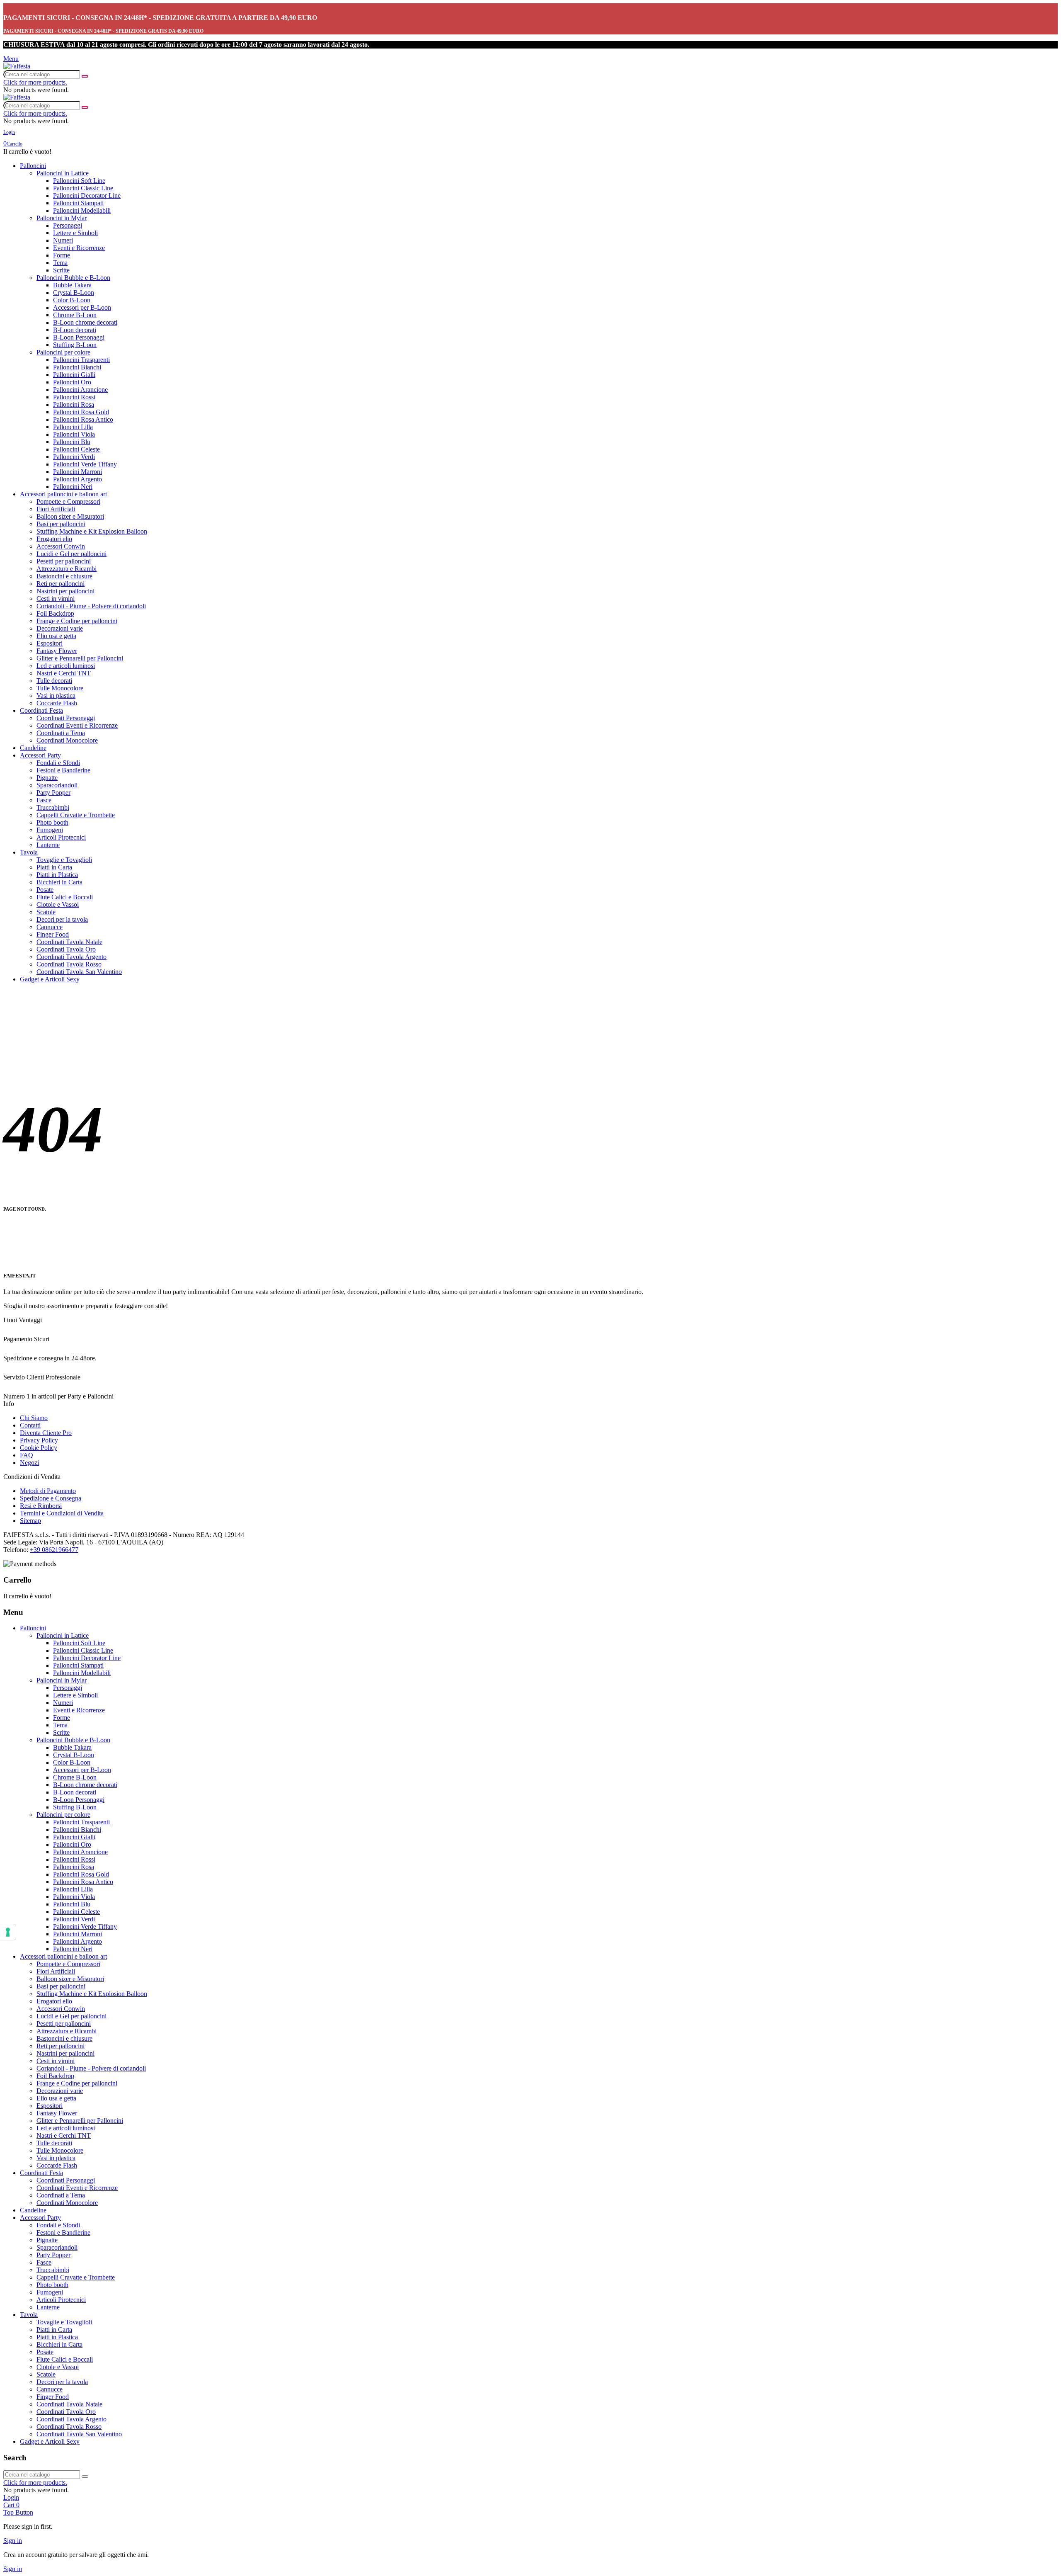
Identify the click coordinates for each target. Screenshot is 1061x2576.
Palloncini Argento (78, 479)
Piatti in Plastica (57, 875)
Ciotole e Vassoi (58, 904)
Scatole (46, 912)
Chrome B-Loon (75, 315)
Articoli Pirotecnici (61, 837)
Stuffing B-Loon (75, 345)
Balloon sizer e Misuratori (70, 516)
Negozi (29, 1463)
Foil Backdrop (55, 613)
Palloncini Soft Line (79, 181)
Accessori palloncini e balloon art (63, 494)
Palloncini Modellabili (82, 210)
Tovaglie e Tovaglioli (64, 860)
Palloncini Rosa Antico (83, 419)
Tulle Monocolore (60, 688)
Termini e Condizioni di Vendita (62, 1513)
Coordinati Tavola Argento (71, 957)
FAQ (27, 1455)
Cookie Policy (39, 1448)
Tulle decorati (54, 681)
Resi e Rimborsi (41, 1506)
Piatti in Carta (54, 867)
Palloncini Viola (74, 434)
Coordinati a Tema (61, 733)
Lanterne (48, 845)
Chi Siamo (34, 1418)
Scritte (61, 270)
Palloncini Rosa (74, 404)
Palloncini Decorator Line (87, 195)
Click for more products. (35, 82)
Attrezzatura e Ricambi (67, 569)
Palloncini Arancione (80, 390)
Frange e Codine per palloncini (77, 621)
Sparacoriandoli (57, 785)
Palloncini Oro (72, 382)
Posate (45, 890)
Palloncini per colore (63, 352)
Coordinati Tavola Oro (66, 949)
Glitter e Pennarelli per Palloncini (80, 658)
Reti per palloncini (61, 584)
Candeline (33, 748)
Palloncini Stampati (78, 203)
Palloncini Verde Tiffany (85, 464)
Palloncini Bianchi (77, 367)
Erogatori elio (54, 539)
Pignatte (47, 778)
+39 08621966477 (54, 1550)
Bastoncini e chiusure (64, 576)
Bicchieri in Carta (59, 882)
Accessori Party (40, 755)
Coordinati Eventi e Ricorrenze (77, 725)
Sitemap (30, 1521)
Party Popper (53, 793)
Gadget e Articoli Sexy (50, 979)
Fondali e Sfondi (58, 763)
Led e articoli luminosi (66, 666)
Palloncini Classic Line (83, 188)
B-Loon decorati (75, 330)
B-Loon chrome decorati (85, 322)
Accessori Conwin (61, 546)
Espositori (50, 643)
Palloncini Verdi (74, 457)
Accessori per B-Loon (82, 307)
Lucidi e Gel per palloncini (71, 554)
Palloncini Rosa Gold (81, 412)
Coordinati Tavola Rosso (69, 964)
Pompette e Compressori (68, 501)
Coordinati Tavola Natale (69, 942)
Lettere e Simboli (75, 233)
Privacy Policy (39, 1440)
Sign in (13, 2541)
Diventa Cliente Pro (46, 1433)
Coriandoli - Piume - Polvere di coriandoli (91, 606)
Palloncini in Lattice (63, 173)
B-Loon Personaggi (79, 337)
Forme (62, 255)
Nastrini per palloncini (65, 591)
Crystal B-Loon (74, 293)
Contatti (30, 1425)
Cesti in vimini (56, 598)
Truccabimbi (53, 807)
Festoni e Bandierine (63, 770)
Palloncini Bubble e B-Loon (73, 278)
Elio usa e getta (56, 636)
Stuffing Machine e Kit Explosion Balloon (92, 531)
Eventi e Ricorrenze (79, 248)
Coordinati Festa (41, 710)
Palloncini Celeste (76, 449)
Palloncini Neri (73, 487)
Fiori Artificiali (56, 509)
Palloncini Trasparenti (81, 360)
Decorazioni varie (60, 628)
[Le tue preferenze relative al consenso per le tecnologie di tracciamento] (8, 1932)
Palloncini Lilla (73, 427)
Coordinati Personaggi (66, 718)
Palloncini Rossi (74, 397)
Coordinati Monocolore (67, 740)
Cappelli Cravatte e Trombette (76, 815)
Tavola (29, 852)
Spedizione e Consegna (51, 1498)
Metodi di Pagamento (48, 1491)
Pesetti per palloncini (64, 561)
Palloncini (33, 166)
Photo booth (52, 822)
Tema (60, 263)
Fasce (44, 800)
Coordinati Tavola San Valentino (79, 972)
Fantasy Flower (57, 651)
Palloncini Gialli (74, 375)
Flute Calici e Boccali (65, 897)
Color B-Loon (72, 300)
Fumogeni (50, 830)
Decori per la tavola (62, 919)
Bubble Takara (72, 285)
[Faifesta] (17, 66)
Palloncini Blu (72, 442)
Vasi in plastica (56, 696)
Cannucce (50, 927)
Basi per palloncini (61, 524)
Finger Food (53, 934)
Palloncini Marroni (78, 472)
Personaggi (68, 225)
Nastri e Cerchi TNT (64, 673)
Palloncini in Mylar (62, 218)
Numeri (63, 240)
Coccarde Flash (57, 703)
